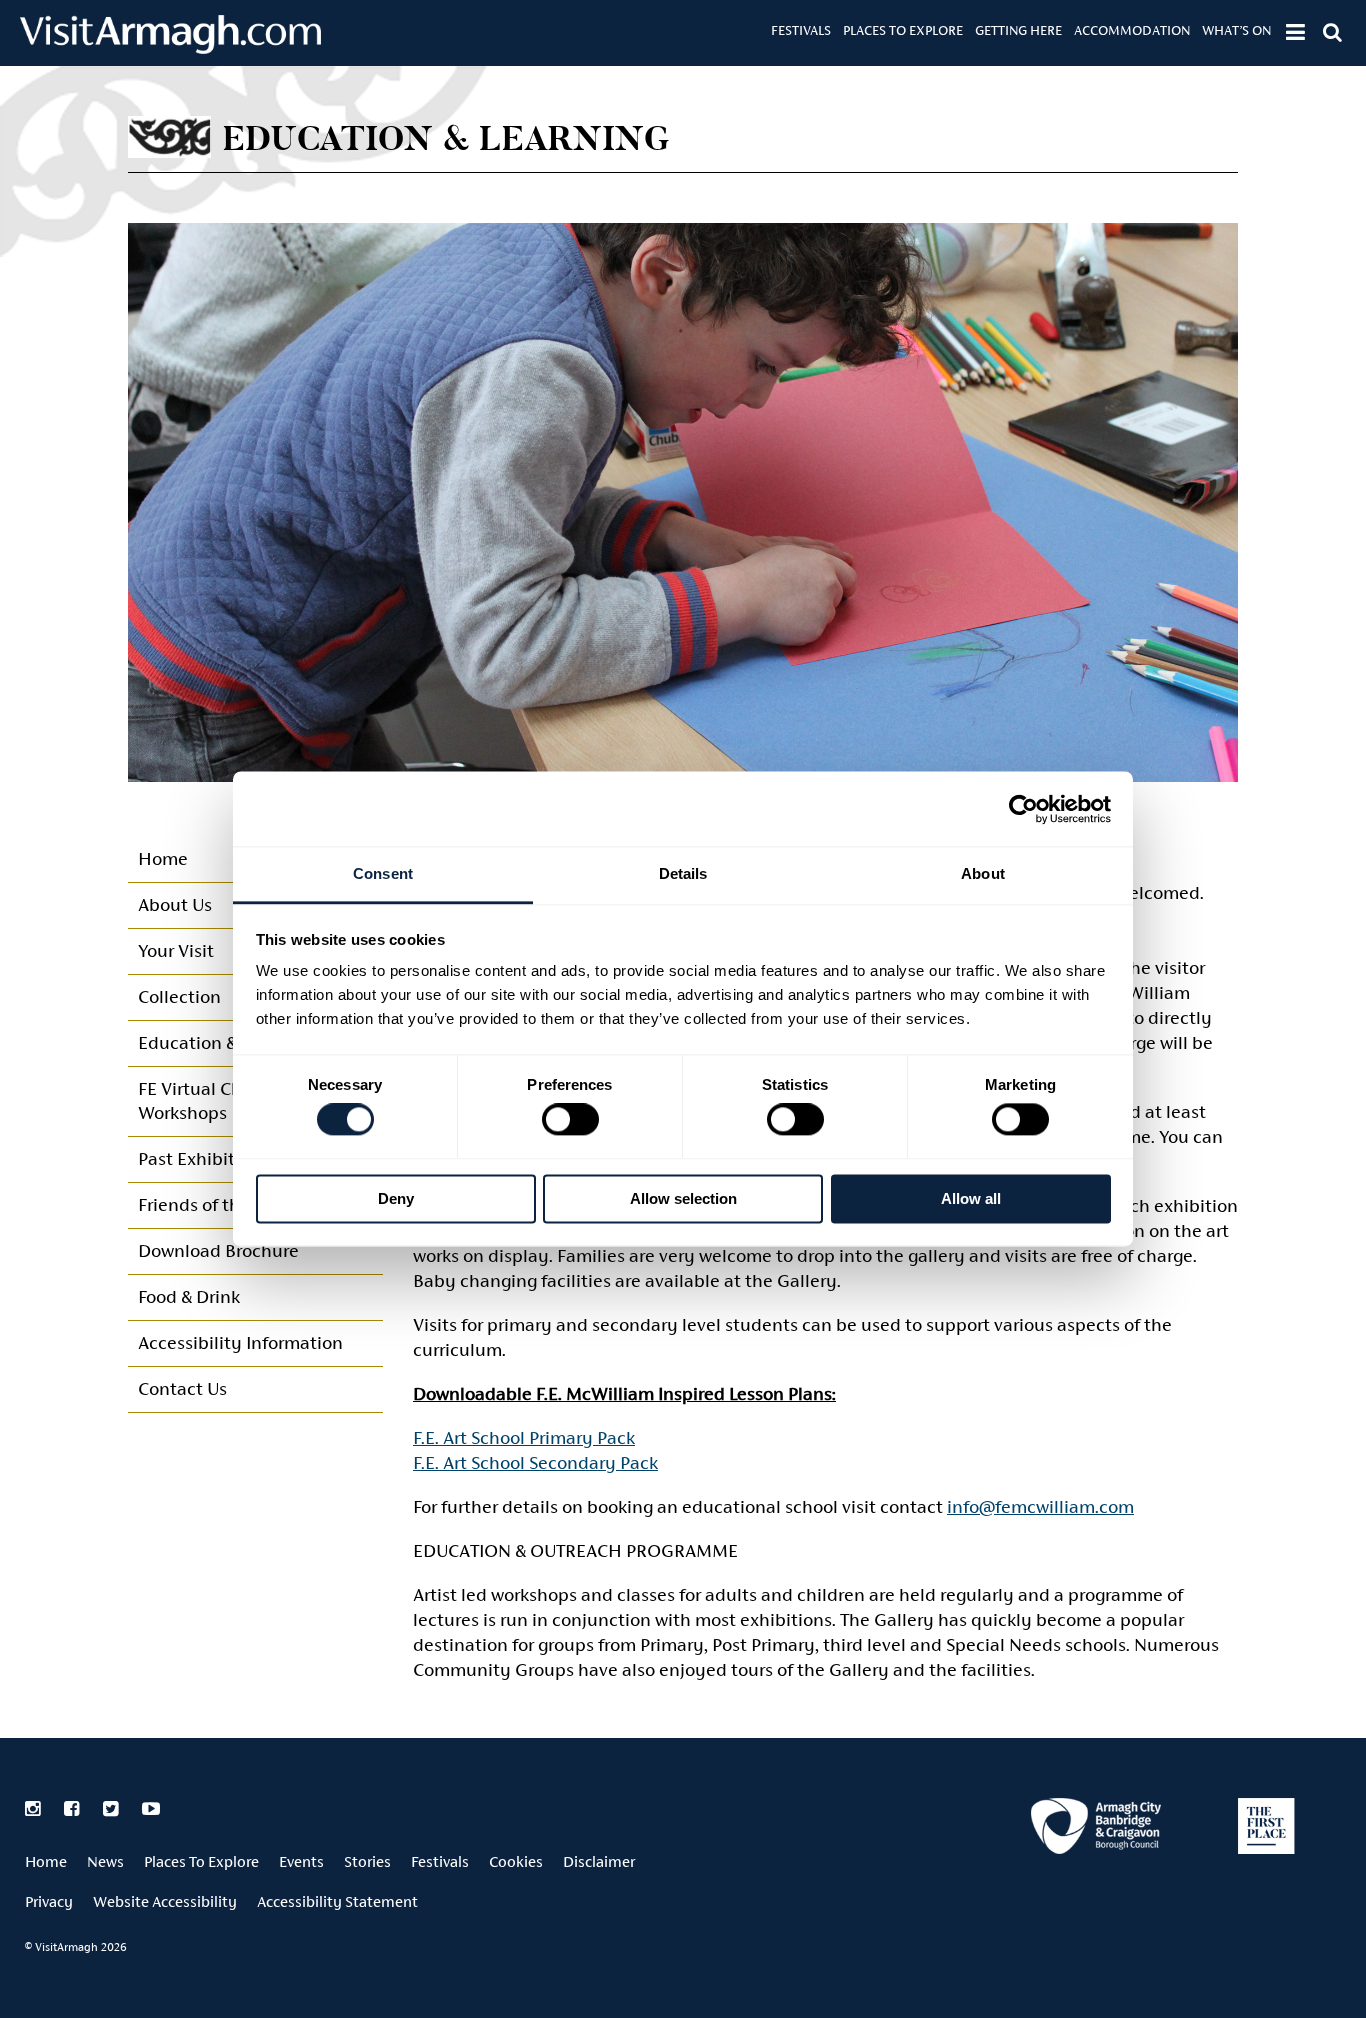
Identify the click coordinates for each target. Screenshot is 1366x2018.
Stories (367, 1861)
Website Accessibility (165, 1901)
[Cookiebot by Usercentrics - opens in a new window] (1023, 809)
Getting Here (1018, 30)
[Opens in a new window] (1096, 1829)
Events (301, 1861)
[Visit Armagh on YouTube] (151, 1809)
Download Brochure (218, 1250)
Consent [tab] (383, 873)
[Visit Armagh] (170, 47)
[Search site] (1332, 32)
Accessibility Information (240, 1342)
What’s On (1236, 30)
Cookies (516, 1861)
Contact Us (182, 1388)
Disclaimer (599, 1861)
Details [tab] (683, 873)
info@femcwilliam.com (1040, 1506)
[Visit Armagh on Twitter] (112, 1809)
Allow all (971, 1198)
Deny (396, 1198)
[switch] (570, 1120)
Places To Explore (903, 30)
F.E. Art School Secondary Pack (535, 1462)
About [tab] (983, 873)
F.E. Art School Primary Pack (524, 1437)
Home (46, 1861)
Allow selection (683, 1198)
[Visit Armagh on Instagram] (34, 1809)
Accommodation (1132, 30)
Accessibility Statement (337, 1901)
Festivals (801, 30)
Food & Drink (189, 1296)
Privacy (49, 1901)
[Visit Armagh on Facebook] (73, 1809)
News (105, 1861)
